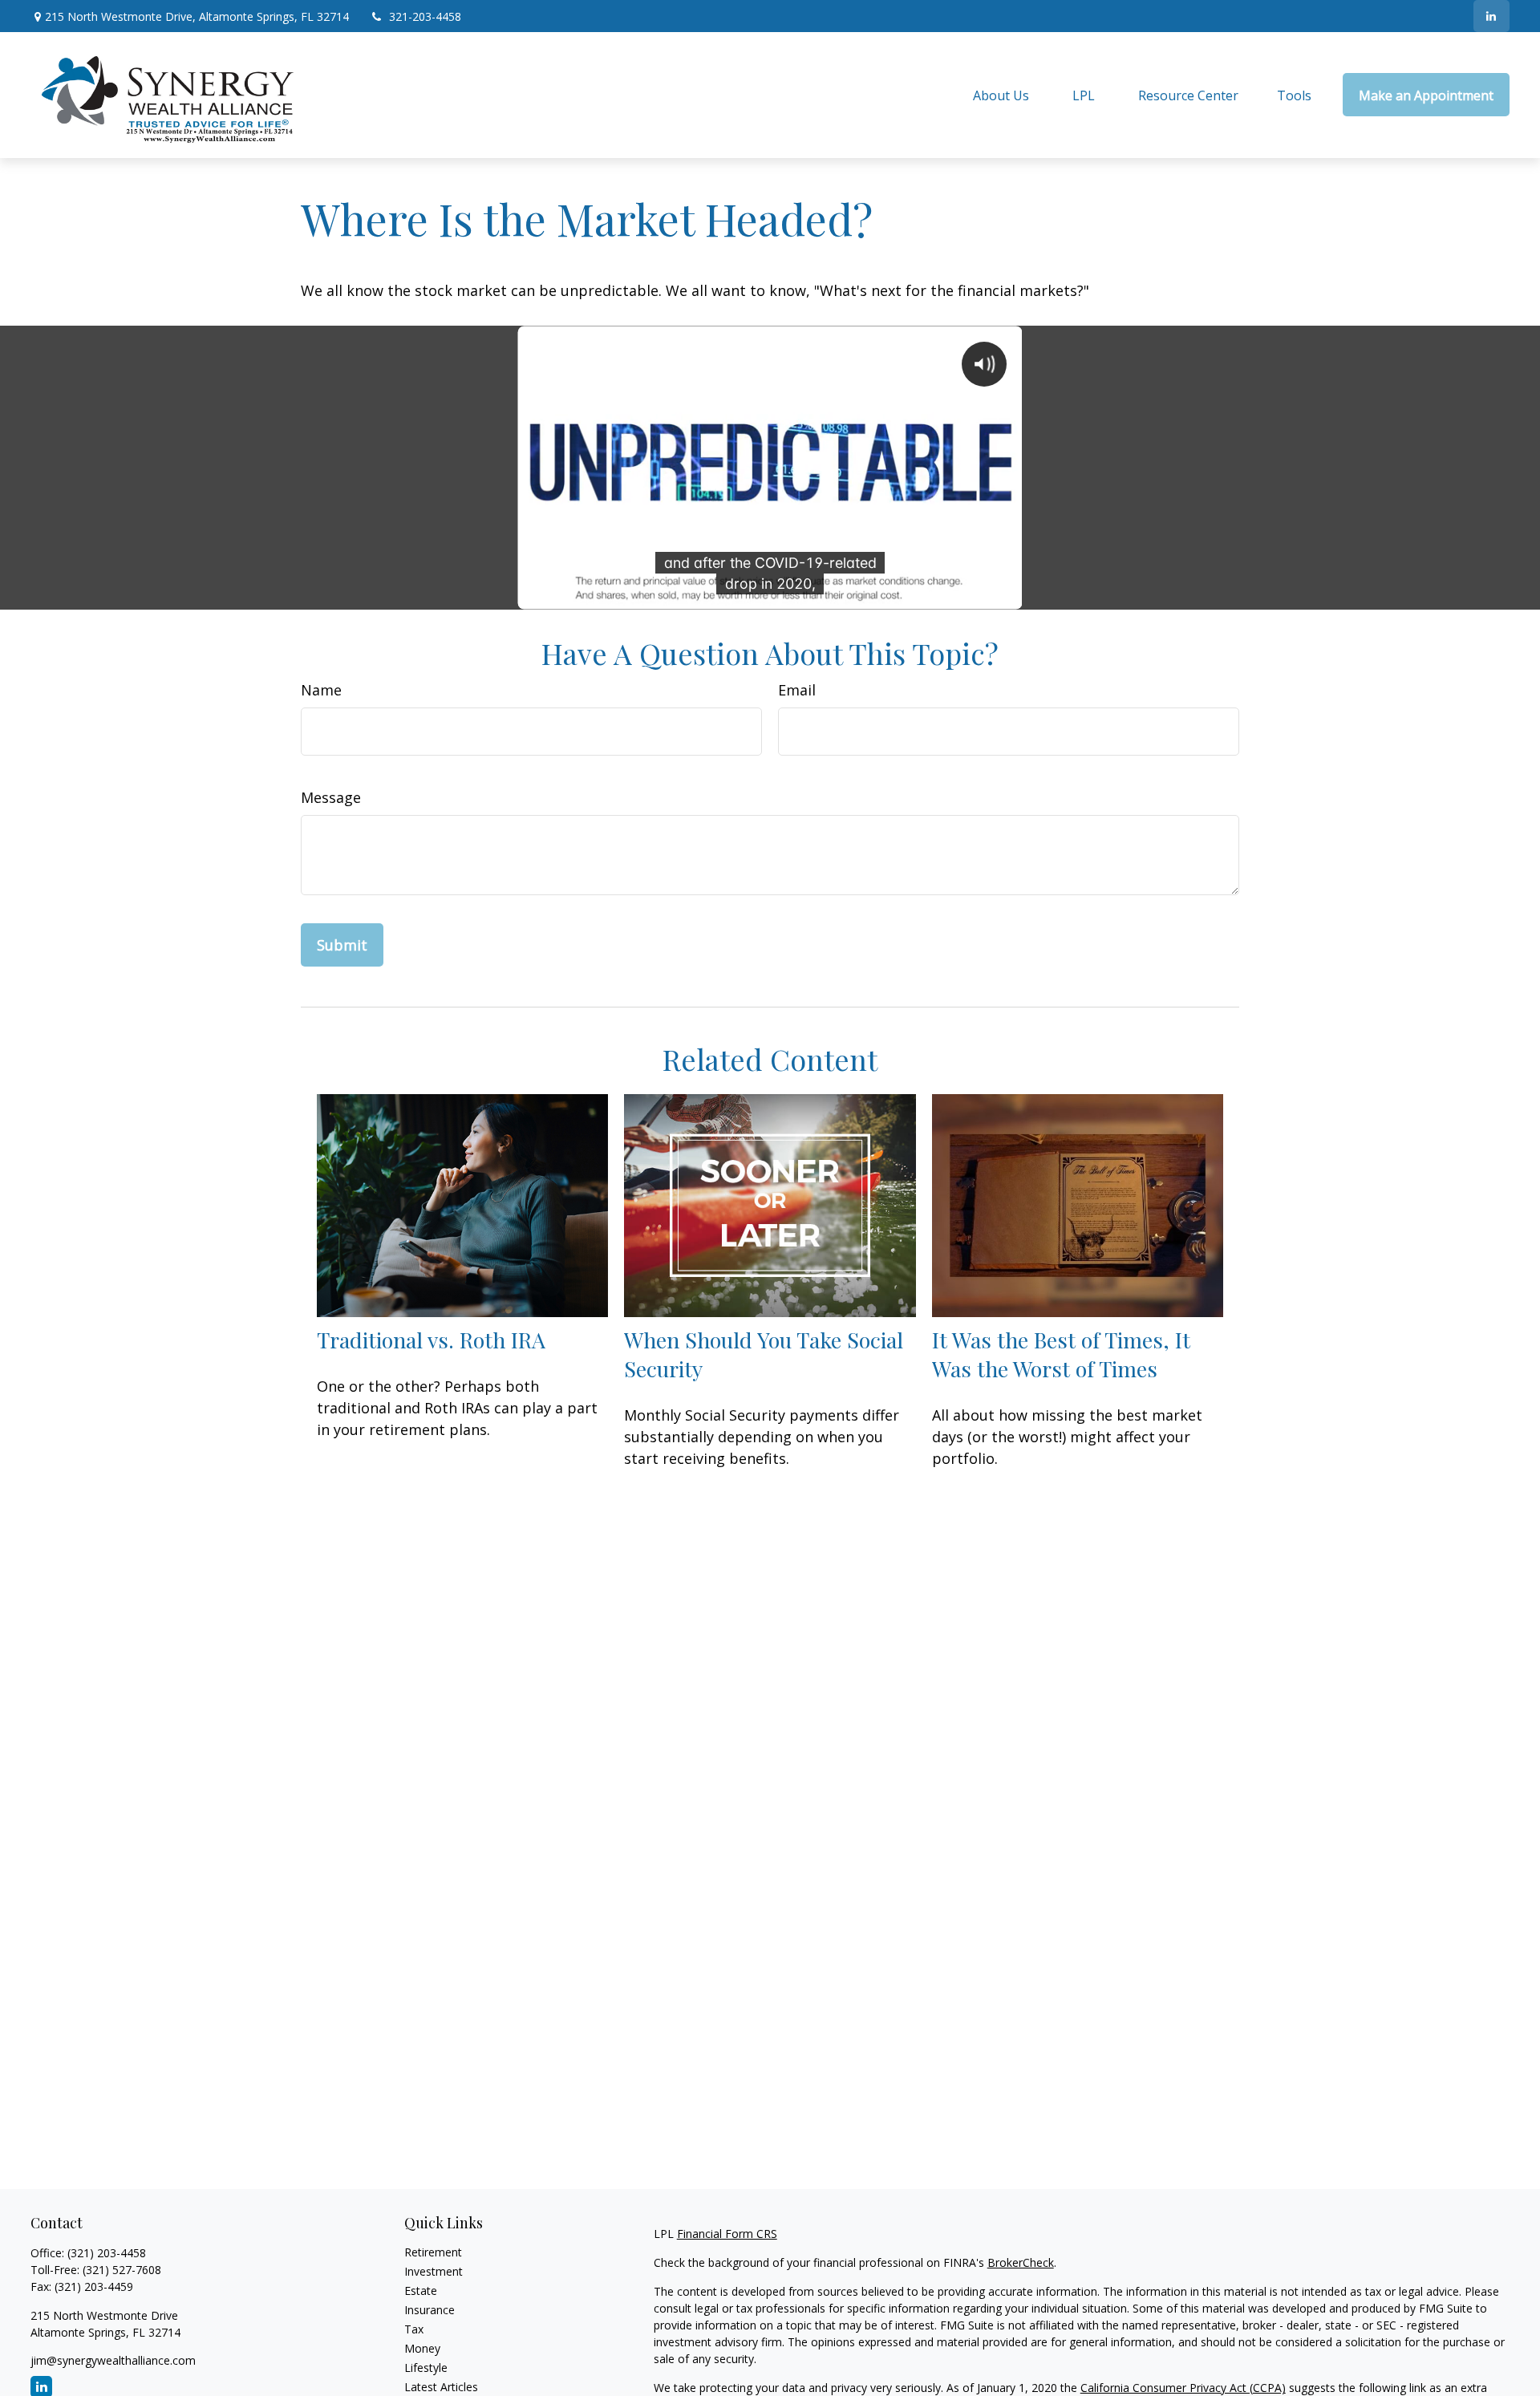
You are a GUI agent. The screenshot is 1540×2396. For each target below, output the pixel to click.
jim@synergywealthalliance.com (113, 2360)
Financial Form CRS (727, 2234)
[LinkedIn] (1491, 16)
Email (797, 690)
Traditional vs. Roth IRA (431, 1340)
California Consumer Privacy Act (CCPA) (1183, 2388)
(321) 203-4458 (107, 2253)
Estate (421, 2291)
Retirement (433, 2252)
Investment (434, 2271)
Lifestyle (426, 2368)
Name (321, 690)
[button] (1001, 95)
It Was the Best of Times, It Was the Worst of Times (1061, 1354)
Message (331, 797)
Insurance (430, 2310)
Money (422, 2348)
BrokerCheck (1021, 2262)
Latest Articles (441, 2387)
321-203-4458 (425, 16)
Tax (414, 2329)
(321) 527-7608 (122, 2270)
